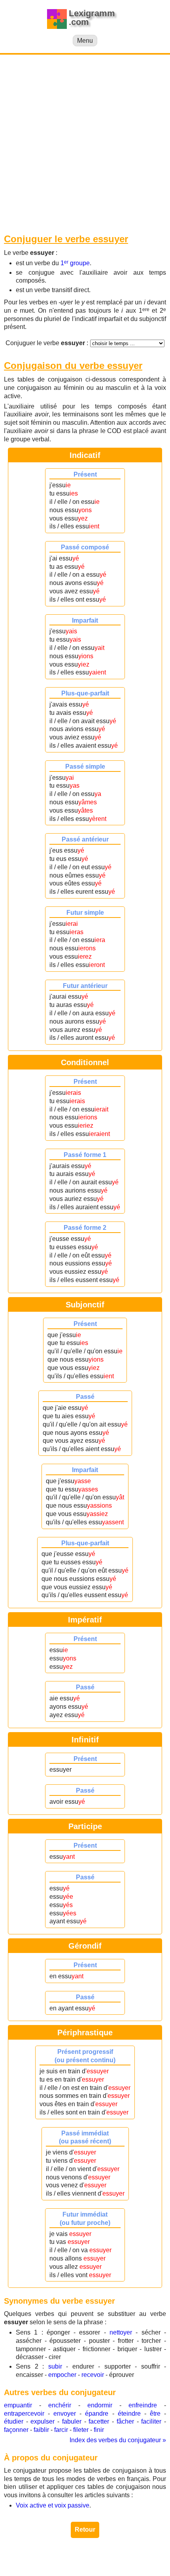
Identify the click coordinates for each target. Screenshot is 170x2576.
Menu (85, 41)
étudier (14, 2421)
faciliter (151, 2421)
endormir (100, 2405)
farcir (61, 2430)
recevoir (93, 2375)
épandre (97, 2414)
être (155, 2414)
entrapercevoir (24, 2414)
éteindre (129, 2414)
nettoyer (121, 2332)
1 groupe (75, 263)
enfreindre (143, 2405)
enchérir (60, 2405)
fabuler (72, 2421)
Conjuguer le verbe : (47, 343)
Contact (85, 2564)
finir (99, 2430)
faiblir (41, 2430)
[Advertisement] (85, 144)
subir (55, 2366)
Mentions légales (133, 2556)
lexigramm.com (83, 2556)
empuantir (18, 2405)
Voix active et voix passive (53, 2505)
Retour (85, 2529)
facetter (99, 2421)
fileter (81, 2430)
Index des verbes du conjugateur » (118, 2440)
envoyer (65, 2414)
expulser (42, 2421)
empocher (62, 2375)
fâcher (125, 2421)
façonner (16, 2430)
